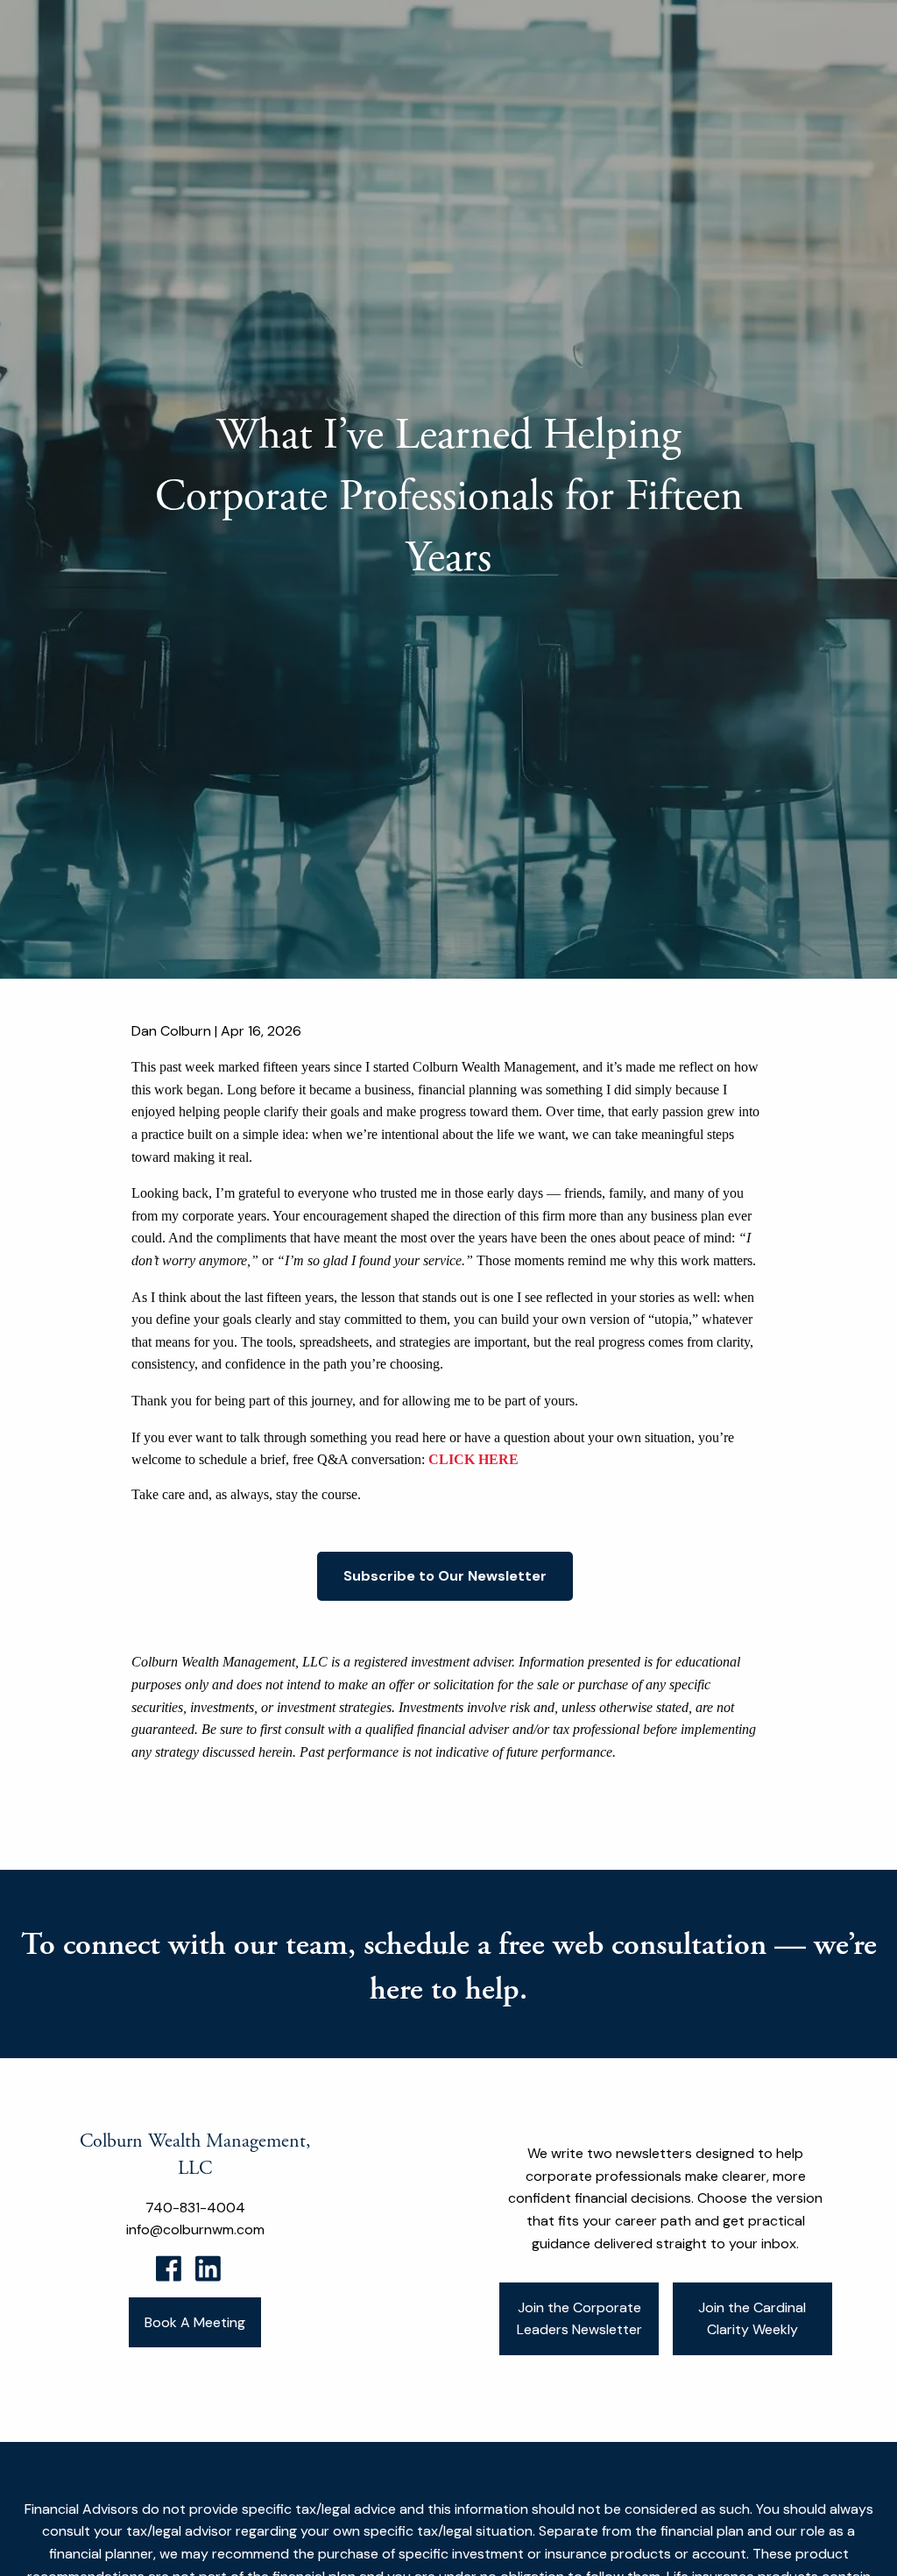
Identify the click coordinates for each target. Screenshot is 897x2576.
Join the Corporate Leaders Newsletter (579, 2319)
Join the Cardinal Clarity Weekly (752, 2319)
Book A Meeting (195, 2322)
